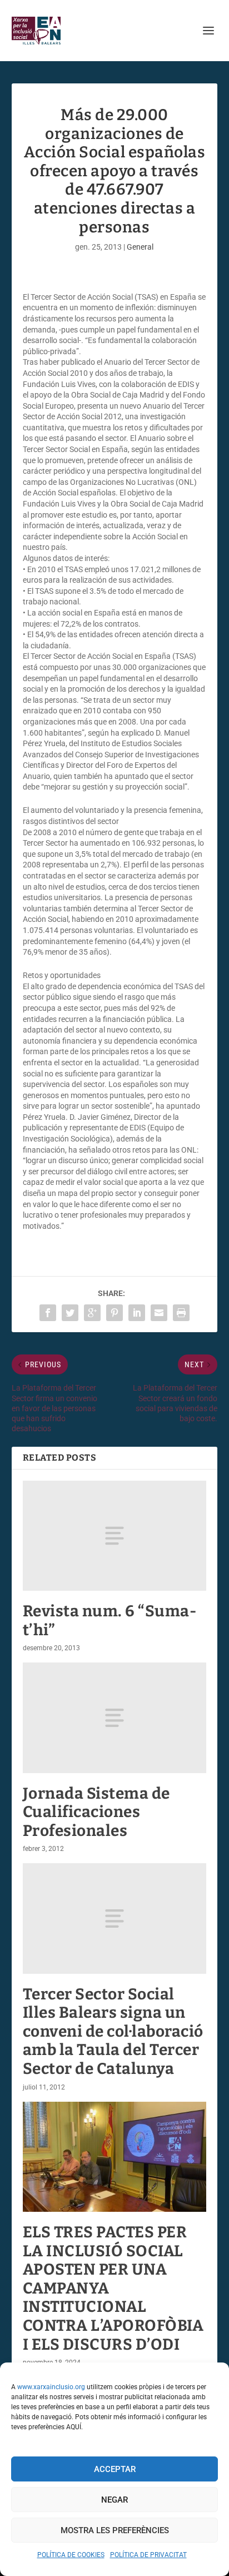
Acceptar (115, 2469)
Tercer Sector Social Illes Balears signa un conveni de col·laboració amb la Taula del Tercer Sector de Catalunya (113, 2031)
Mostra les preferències (115, 2530)
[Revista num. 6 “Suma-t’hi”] (115, 1536)
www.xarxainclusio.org (51, 2387)
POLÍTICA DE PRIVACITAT (148, 2555)
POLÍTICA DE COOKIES (71, 2555)
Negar (114, 2500)
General (140, 247)
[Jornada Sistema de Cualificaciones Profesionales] (115, 1718)
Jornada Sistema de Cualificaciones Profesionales (96, 1812)
